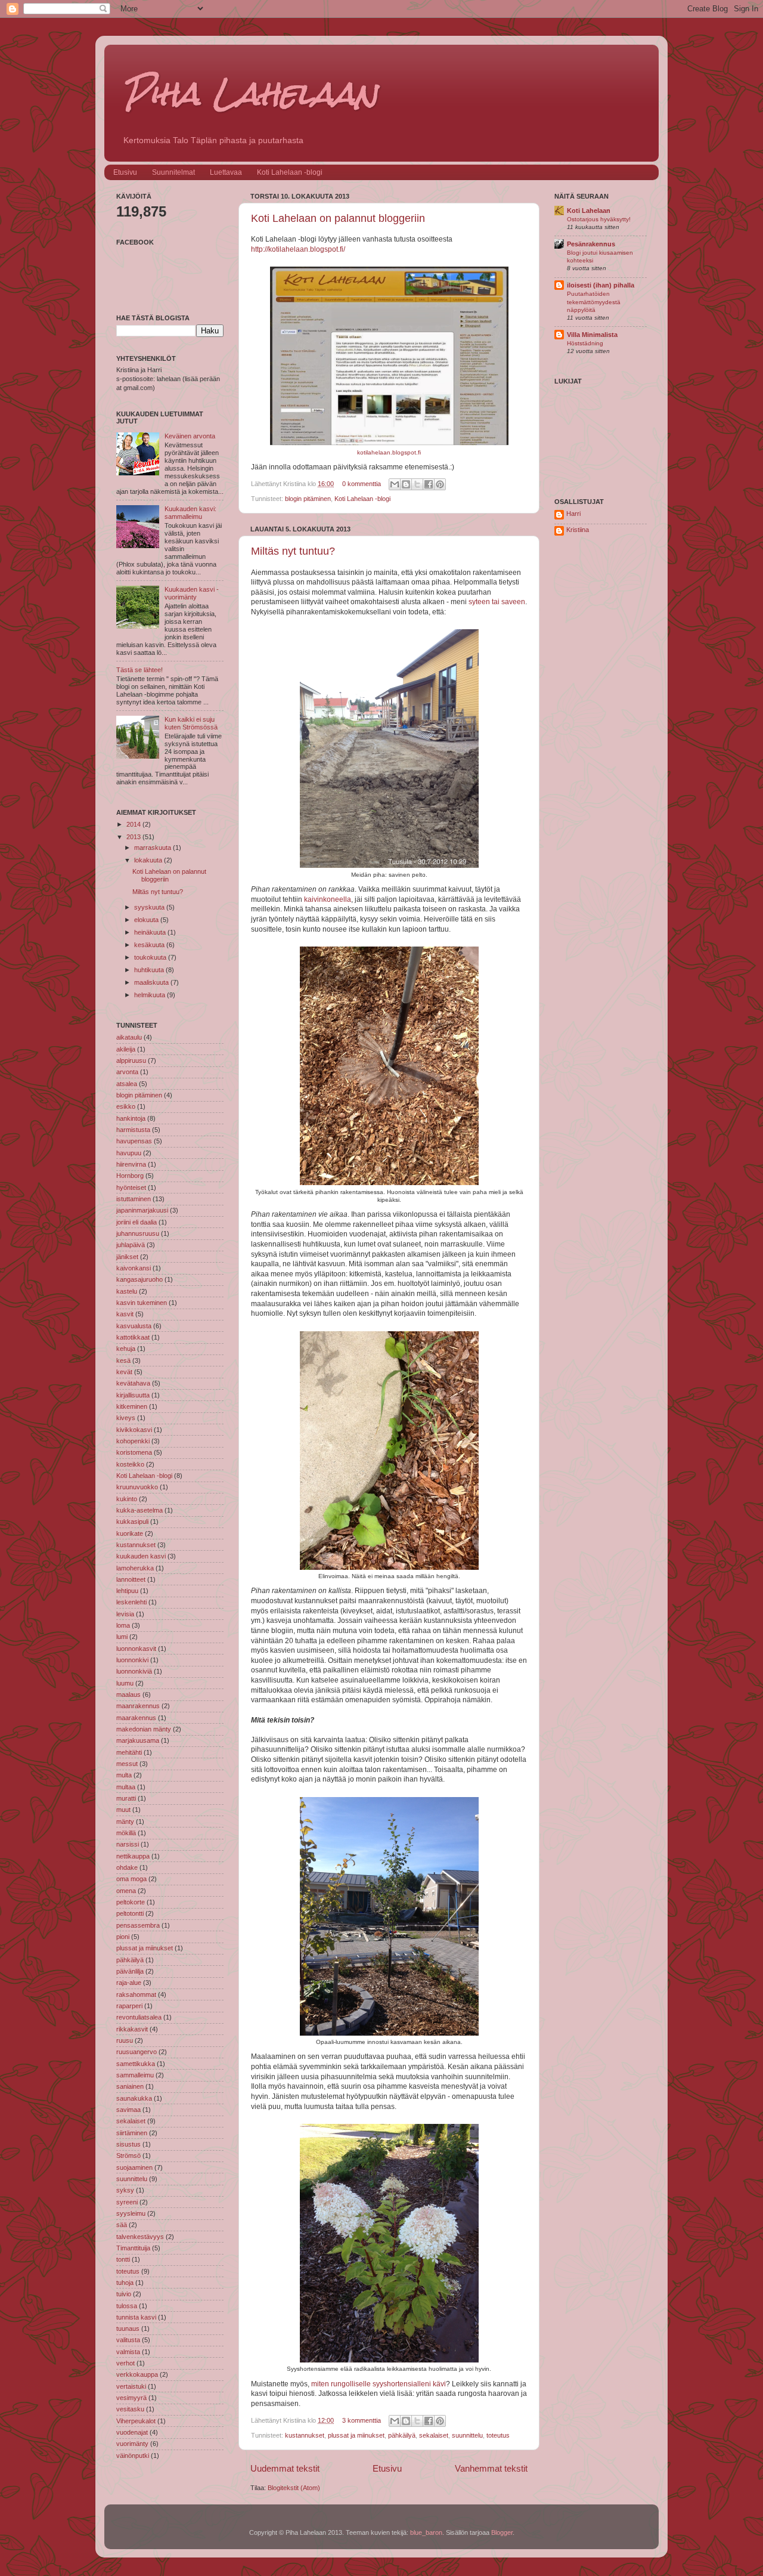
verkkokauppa (137, 2374)
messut (127, 1764)
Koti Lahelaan (589, 211)
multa (124, 1775)
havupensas (134, 1141)
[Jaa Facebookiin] (429, 484)
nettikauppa (133, 1856)
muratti (126, 1798)
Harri (573, 514)
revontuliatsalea (139, 2017)
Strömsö (128, 2156)
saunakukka (134, 2098)
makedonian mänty (144, 1729)
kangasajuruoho (139, 1279)
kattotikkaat (133, 1337)
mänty (125, 1822)
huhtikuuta (150, 970)
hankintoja (131, 1118)
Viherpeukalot (136, 2421)
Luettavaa (226, 172)
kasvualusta (134, 1326)
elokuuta (147, 920)
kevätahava (133, 1383)
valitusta (128, 2340)
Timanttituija (133, 2248)
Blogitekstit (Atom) (294, 2488)
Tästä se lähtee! (139, 670)
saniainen (130, 2086)
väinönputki (133, 2456)
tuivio (124, 2294)
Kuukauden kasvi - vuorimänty (192, 593)
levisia (125, 1614)
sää (122, 2225)
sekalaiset (434, 2435)
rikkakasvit (132, 2029)
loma (123, 1625)
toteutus (498, 2435)
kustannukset (305, 2435)
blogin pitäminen (308, 499)
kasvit (125, 1314)
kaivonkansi (134, 1268)
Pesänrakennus (591, 244)
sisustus (128, 2144)
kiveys (126, 1418)
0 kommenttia (362, 484)
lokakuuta (149, 860)
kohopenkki (133, 1441)
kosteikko (130, 1464)
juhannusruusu (138, 1233)
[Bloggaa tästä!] (406, 484)
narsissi (128, 1844)
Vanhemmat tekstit (491, 2468)
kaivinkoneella (328, 899)
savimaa (128, 2110)
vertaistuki (131, 2386)
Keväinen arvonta (190, 436)
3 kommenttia (362, 2420)
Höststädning (585, 343)
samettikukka (136, 2064)
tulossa (127, 2306)
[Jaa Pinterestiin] (440, 484)
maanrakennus (138, 1706)
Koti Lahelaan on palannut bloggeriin (338, 218)
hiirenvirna (131, 1164)
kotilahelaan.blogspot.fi (389, 452)
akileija (126, 1049)
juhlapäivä (131, 1245)
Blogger (502, 2532)
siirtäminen (132, 2133)
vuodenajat (132, 2432)
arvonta (127, 1072)
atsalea (127, 1084)
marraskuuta (153, 848)
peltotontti (130, 1913)
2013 (134, 837)
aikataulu (129, 1037)
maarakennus (136, 1718)
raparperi (129, 2006)
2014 (134, 824)
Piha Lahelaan (250, 93)
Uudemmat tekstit (285, 2468)
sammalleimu (135, 2075)
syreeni (127, 2202)
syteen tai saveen (497, 602)
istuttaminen (134, 1199)
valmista (128, 2352)
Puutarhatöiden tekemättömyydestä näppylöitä (594, 302)
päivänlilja (130, 1971)
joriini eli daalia (137, 1222)
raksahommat (136, 1994)
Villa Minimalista (592, 335)
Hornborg (130, 1176)
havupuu (129, 1153)
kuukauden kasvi (141, 1556)
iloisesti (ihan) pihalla (601, 285)
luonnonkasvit (136, 1649)
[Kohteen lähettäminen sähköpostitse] (395, 484)
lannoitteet (131, 1579)
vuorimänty (132, 2444)
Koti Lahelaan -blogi (290, 172)
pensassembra (138, 1925)
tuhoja (125, 2283)
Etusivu (125, 172)
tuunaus (128, 2328)
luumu (125, 1683)
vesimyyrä (131, 2398)
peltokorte (131, 1902)
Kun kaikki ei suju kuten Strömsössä (191, 723)
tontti (123, 2259)
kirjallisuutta (133, 1395)
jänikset (127, 1257)
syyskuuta (150, 907)
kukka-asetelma (139, 1510)
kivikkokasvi (134, 1430)
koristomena (134, 1452)
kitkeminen (132, 1406)
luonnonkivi (132, 1660)
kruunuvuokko (137, 1487)
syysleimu (131, 2213)
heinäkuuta (151, 932)
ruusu (125, 2040)
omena (126, 1891)
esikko (126, 1106)
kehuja (126, 1349)
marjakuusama (138, 1740)
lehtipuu (127, 1591)
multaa (126, 1787)
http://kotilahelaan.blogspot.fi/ (298, 249)
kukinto (127, 1499)
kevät (124, 1372)
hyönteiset (131, 1188)
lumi (122, 1637)
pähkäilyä (402, 2435)
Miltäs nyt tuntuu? (293, 551)
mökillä (126, 1833)
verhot (125, 2363)
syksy (125, 2190)
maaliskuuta (152, 982)
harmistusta (133, 1130)
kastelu (127, 1291)
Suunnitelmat (173, 172)
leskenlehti (131, 1602)
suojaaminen (134, 2167)
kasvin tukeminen (142, 1303)
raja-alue (129, 1983)
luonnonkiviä (134, 1671)
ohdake (127, 1867)
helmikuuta (151, 995)
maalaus (128, 1694)
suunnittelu (467, 2435)
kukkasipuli (132, 1522)
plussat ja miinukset (356, 2435)
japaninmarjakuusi (142, 1210)
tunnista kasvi (136, 2317)
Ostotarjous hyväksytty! (599, 219)
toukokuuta (151, 957)
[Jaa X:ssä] (417, 484)
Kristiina (578, 530)
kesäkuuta (150, 945)
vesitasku (130, 2409)
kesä (123, 1360)
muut (123, 1810)
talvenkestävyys (140, 2237)
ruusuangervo (137, 2052)
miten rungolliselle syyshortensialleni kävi (379, 2384)
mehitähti (129, 1752)
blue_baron (426, 2532)
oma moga (131, 1879)
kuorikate (130, 1533)
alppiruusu (131, 1060)
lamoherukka (135, 1568)
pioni (123, 1937)
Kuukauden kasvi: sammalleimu (190, 513)
